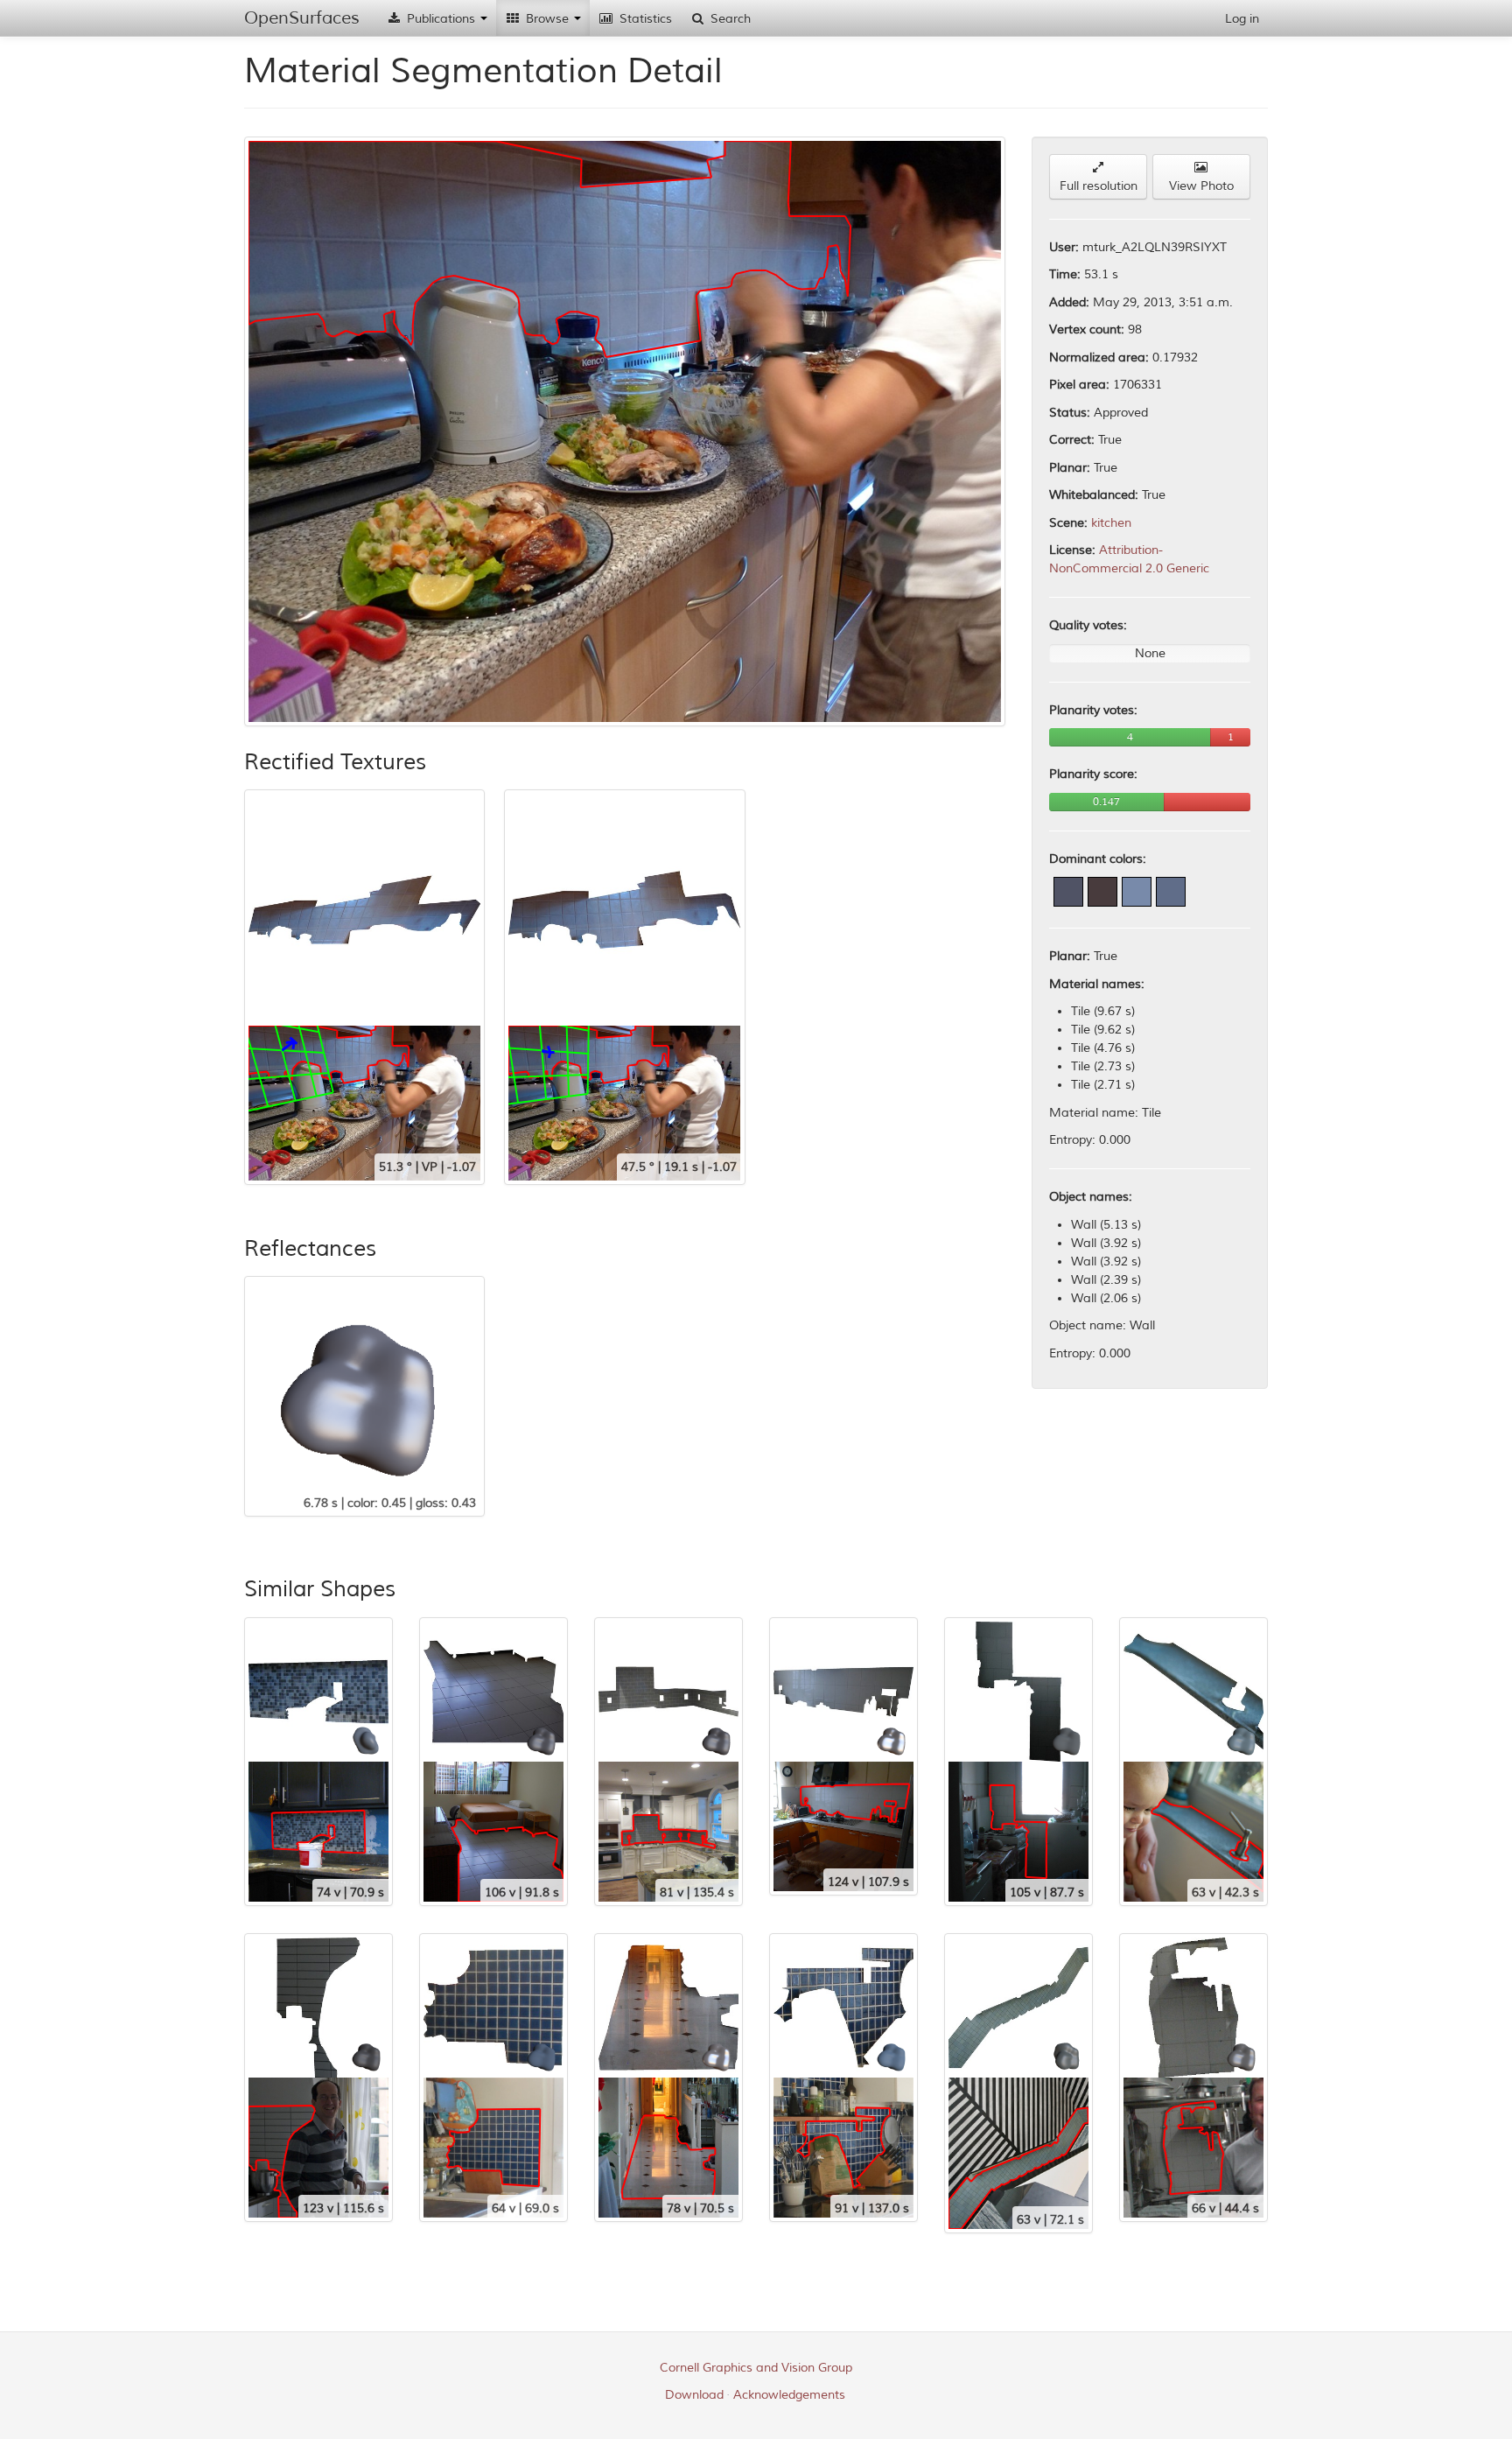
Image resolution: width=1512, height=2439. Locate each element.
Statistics (644, 19)
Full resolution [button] (1099, 186)
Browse (547, 19)
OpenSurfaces (302, 18)
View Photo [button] (1201, 186)
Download (694, 2395)
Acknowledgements (789, 2395)
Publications (441, 19)
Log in (1242, 19)
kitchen (1111, 523)
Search (729, 19)
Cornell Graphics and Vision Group (756, 2368)
